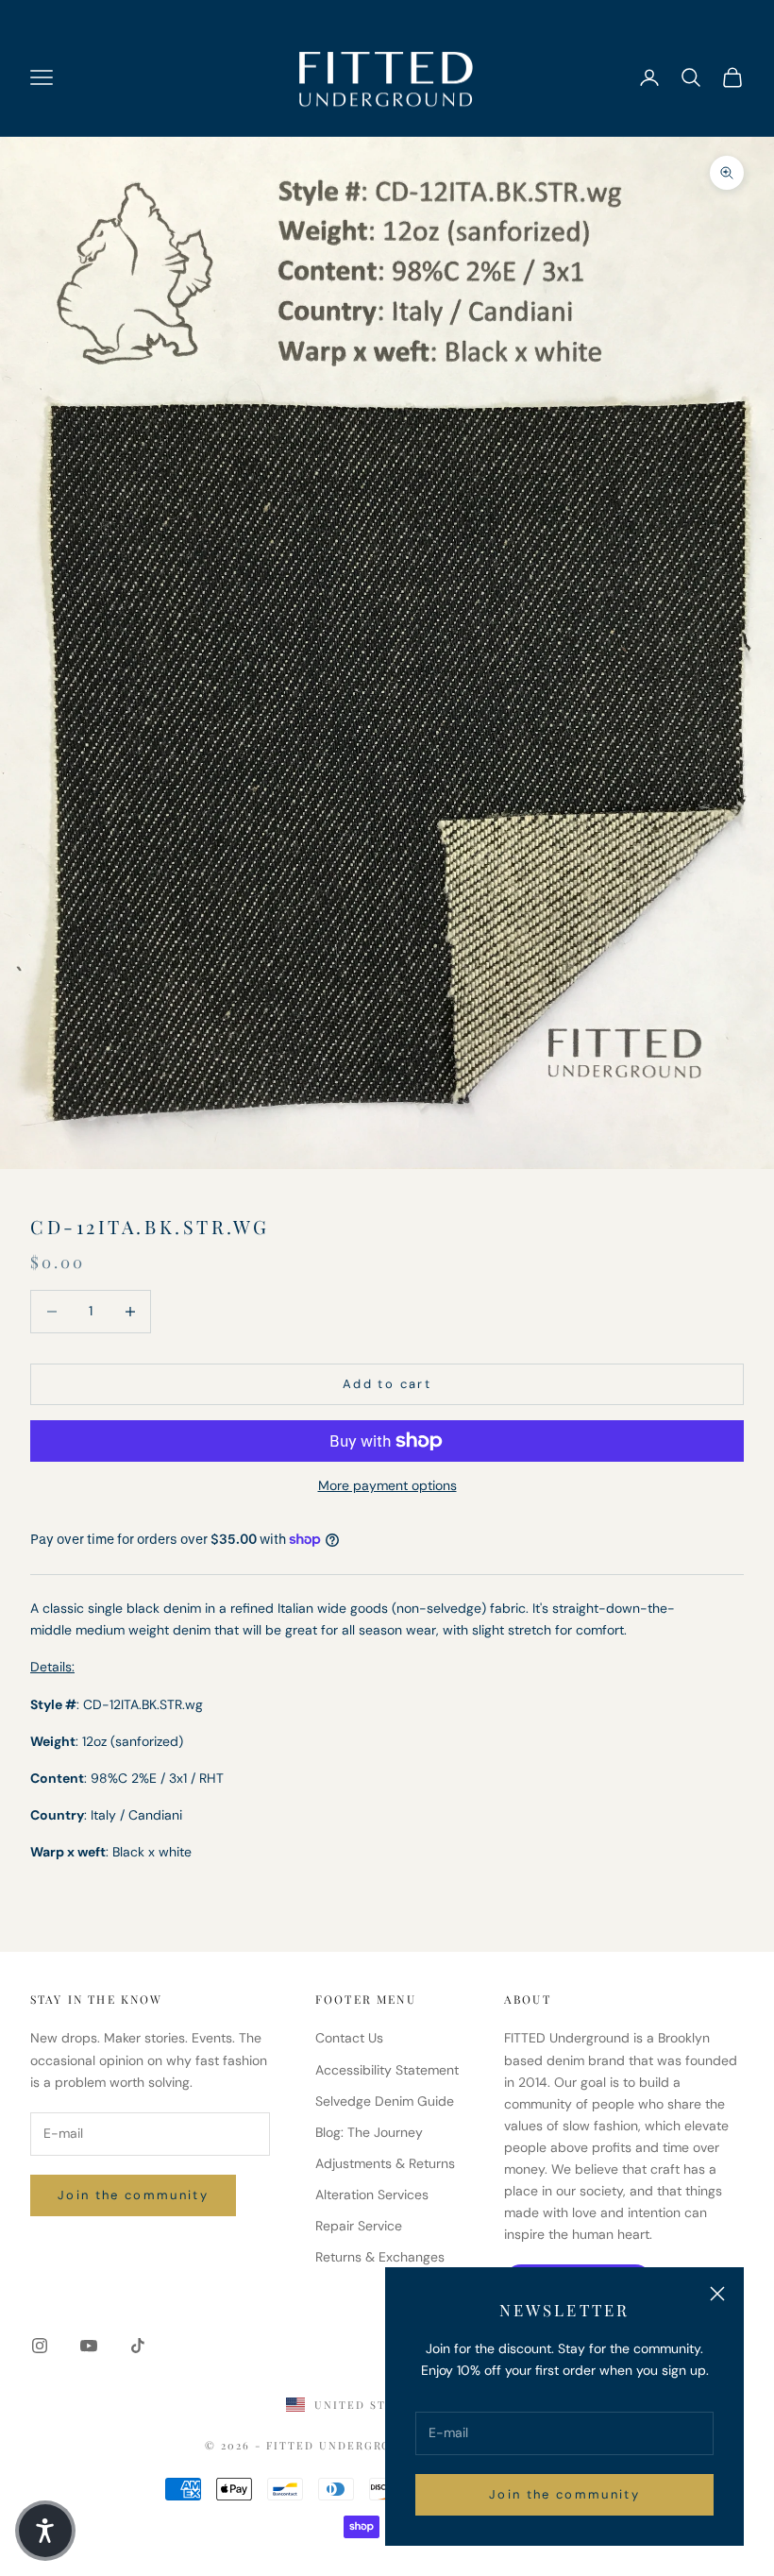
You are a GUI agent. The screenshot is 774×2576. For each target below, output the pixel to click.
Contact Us (349, 2038)
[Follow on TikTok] (138, 2346)
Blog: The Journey (369, 2132)
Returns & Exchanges (380, 2257)
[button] (45, 2531)
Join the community (564, 2494)
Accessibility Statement (387, 2070)
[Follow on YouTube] (89, 2346)
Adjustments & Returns (385, 2163)
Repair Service (359, 2226)
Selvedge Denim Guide (385, 2101)
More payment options (387, 1485)
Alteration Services (372, 2195)
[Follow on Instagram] (40, 2346)
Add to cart (387, 1384)
